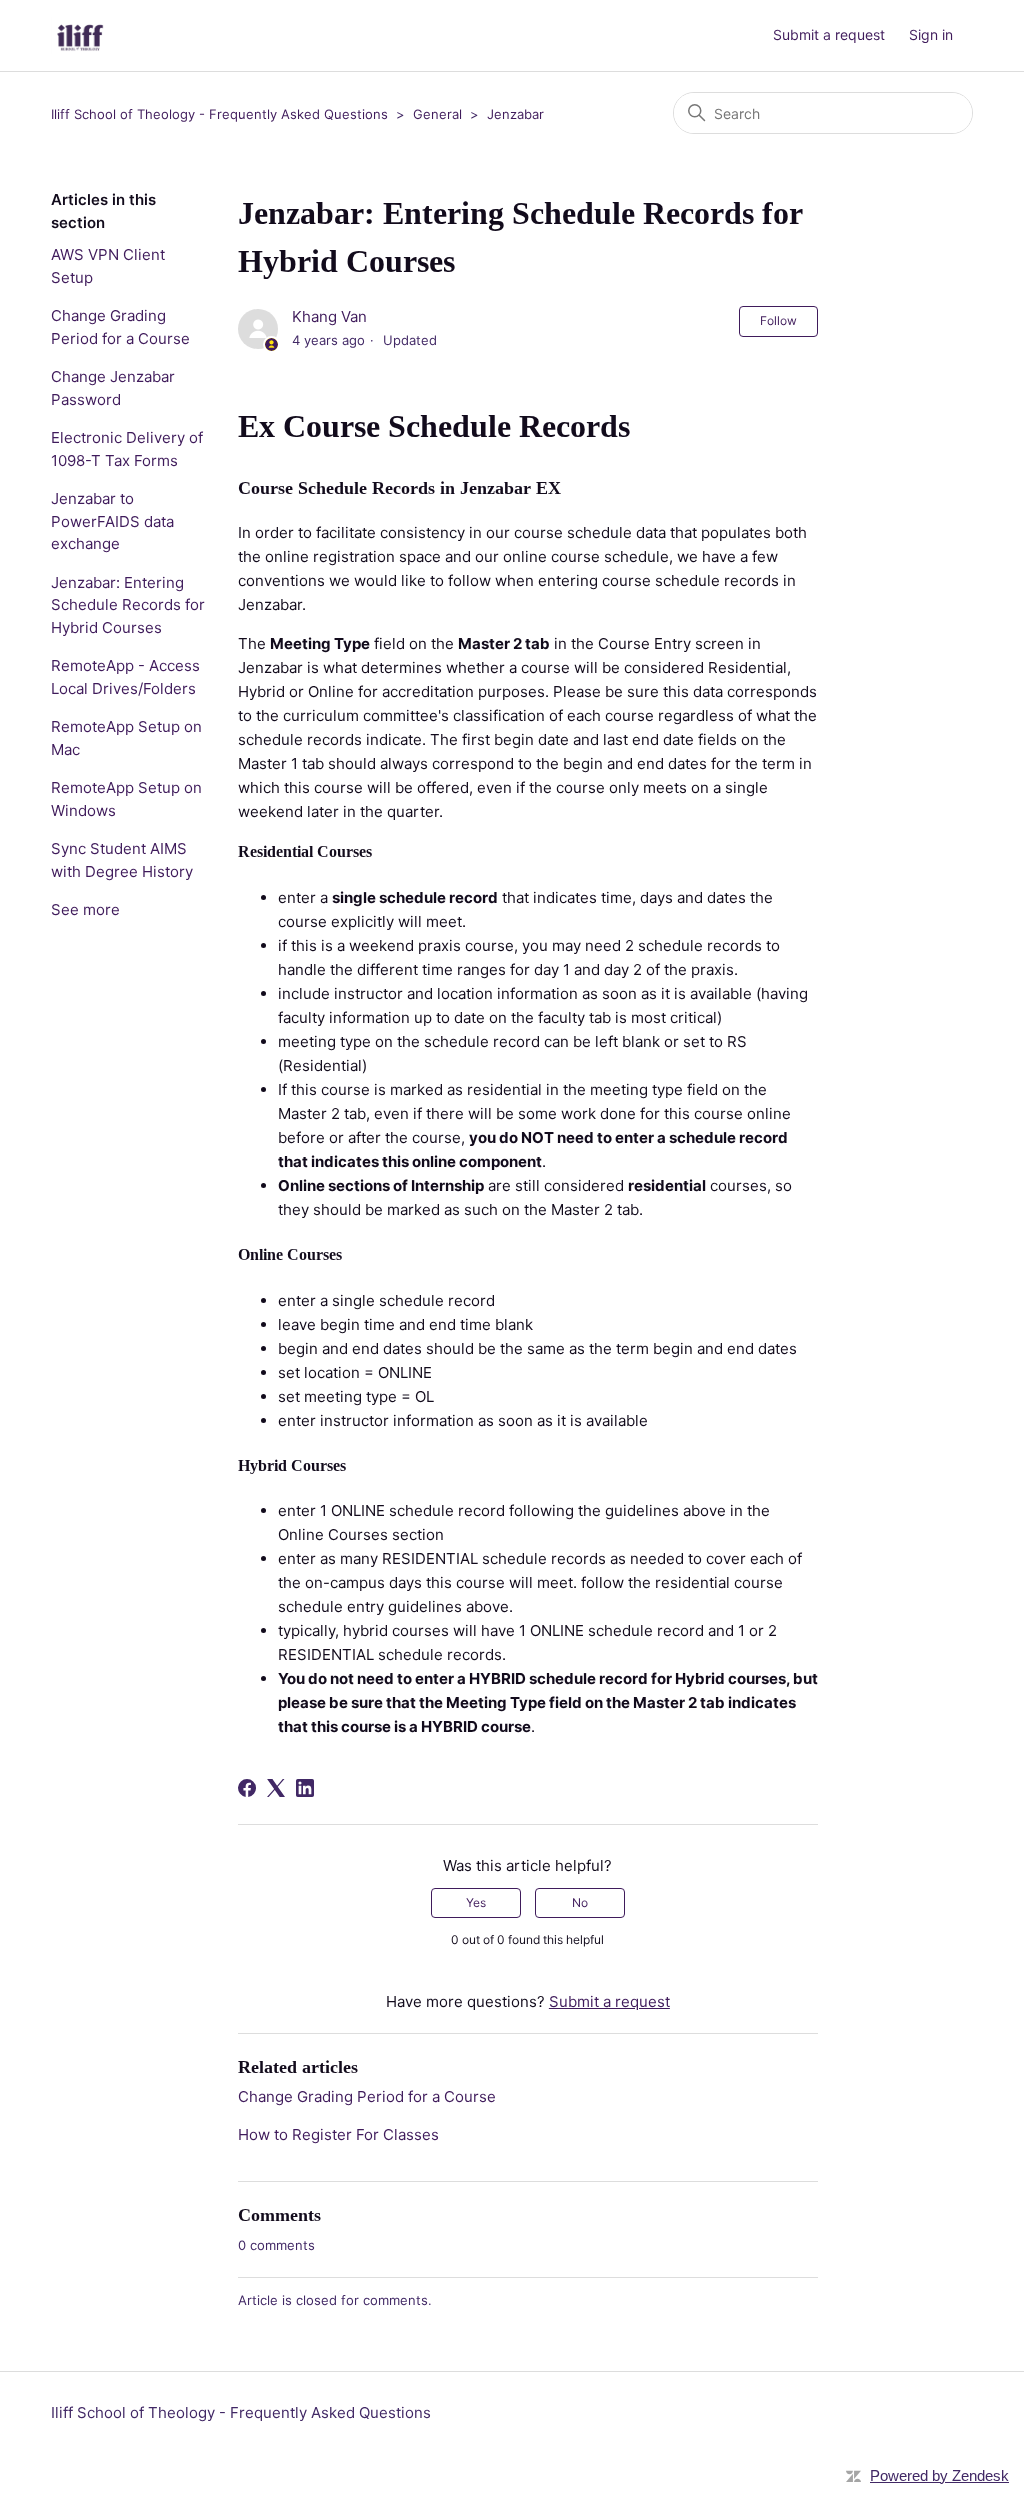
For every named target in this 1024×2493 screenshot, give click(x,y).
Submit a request (829, 34)
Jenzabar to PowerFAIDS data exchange (112, 521)
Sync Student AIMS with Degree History (122, 860)
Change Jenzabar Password (113, 388)
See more (85, 909)
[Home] (80, 35)
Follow (778, 320)
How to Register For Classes (338, 2134)
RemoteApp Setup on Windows (126, 799)
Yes (476, 1902)
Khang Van (329, 316)
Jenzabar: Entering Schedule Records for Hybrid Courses (128, 605)
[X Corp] (276, 1788)
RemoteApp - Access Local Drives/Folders (125, 677)
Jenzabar (515, 114)
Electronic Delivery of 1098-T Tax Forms (127, 449)
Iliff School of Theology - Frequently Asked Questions (219, 114)
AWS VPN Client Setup (108, 266)
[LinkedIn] (305, 1788)
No (580, 1902)
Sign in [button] (931, 34)
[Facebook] (247, 1788)
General (437, 114)
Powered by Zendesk (939, 2475)
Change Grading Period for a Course (120, 327)
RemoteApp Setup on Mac (126, 738)
